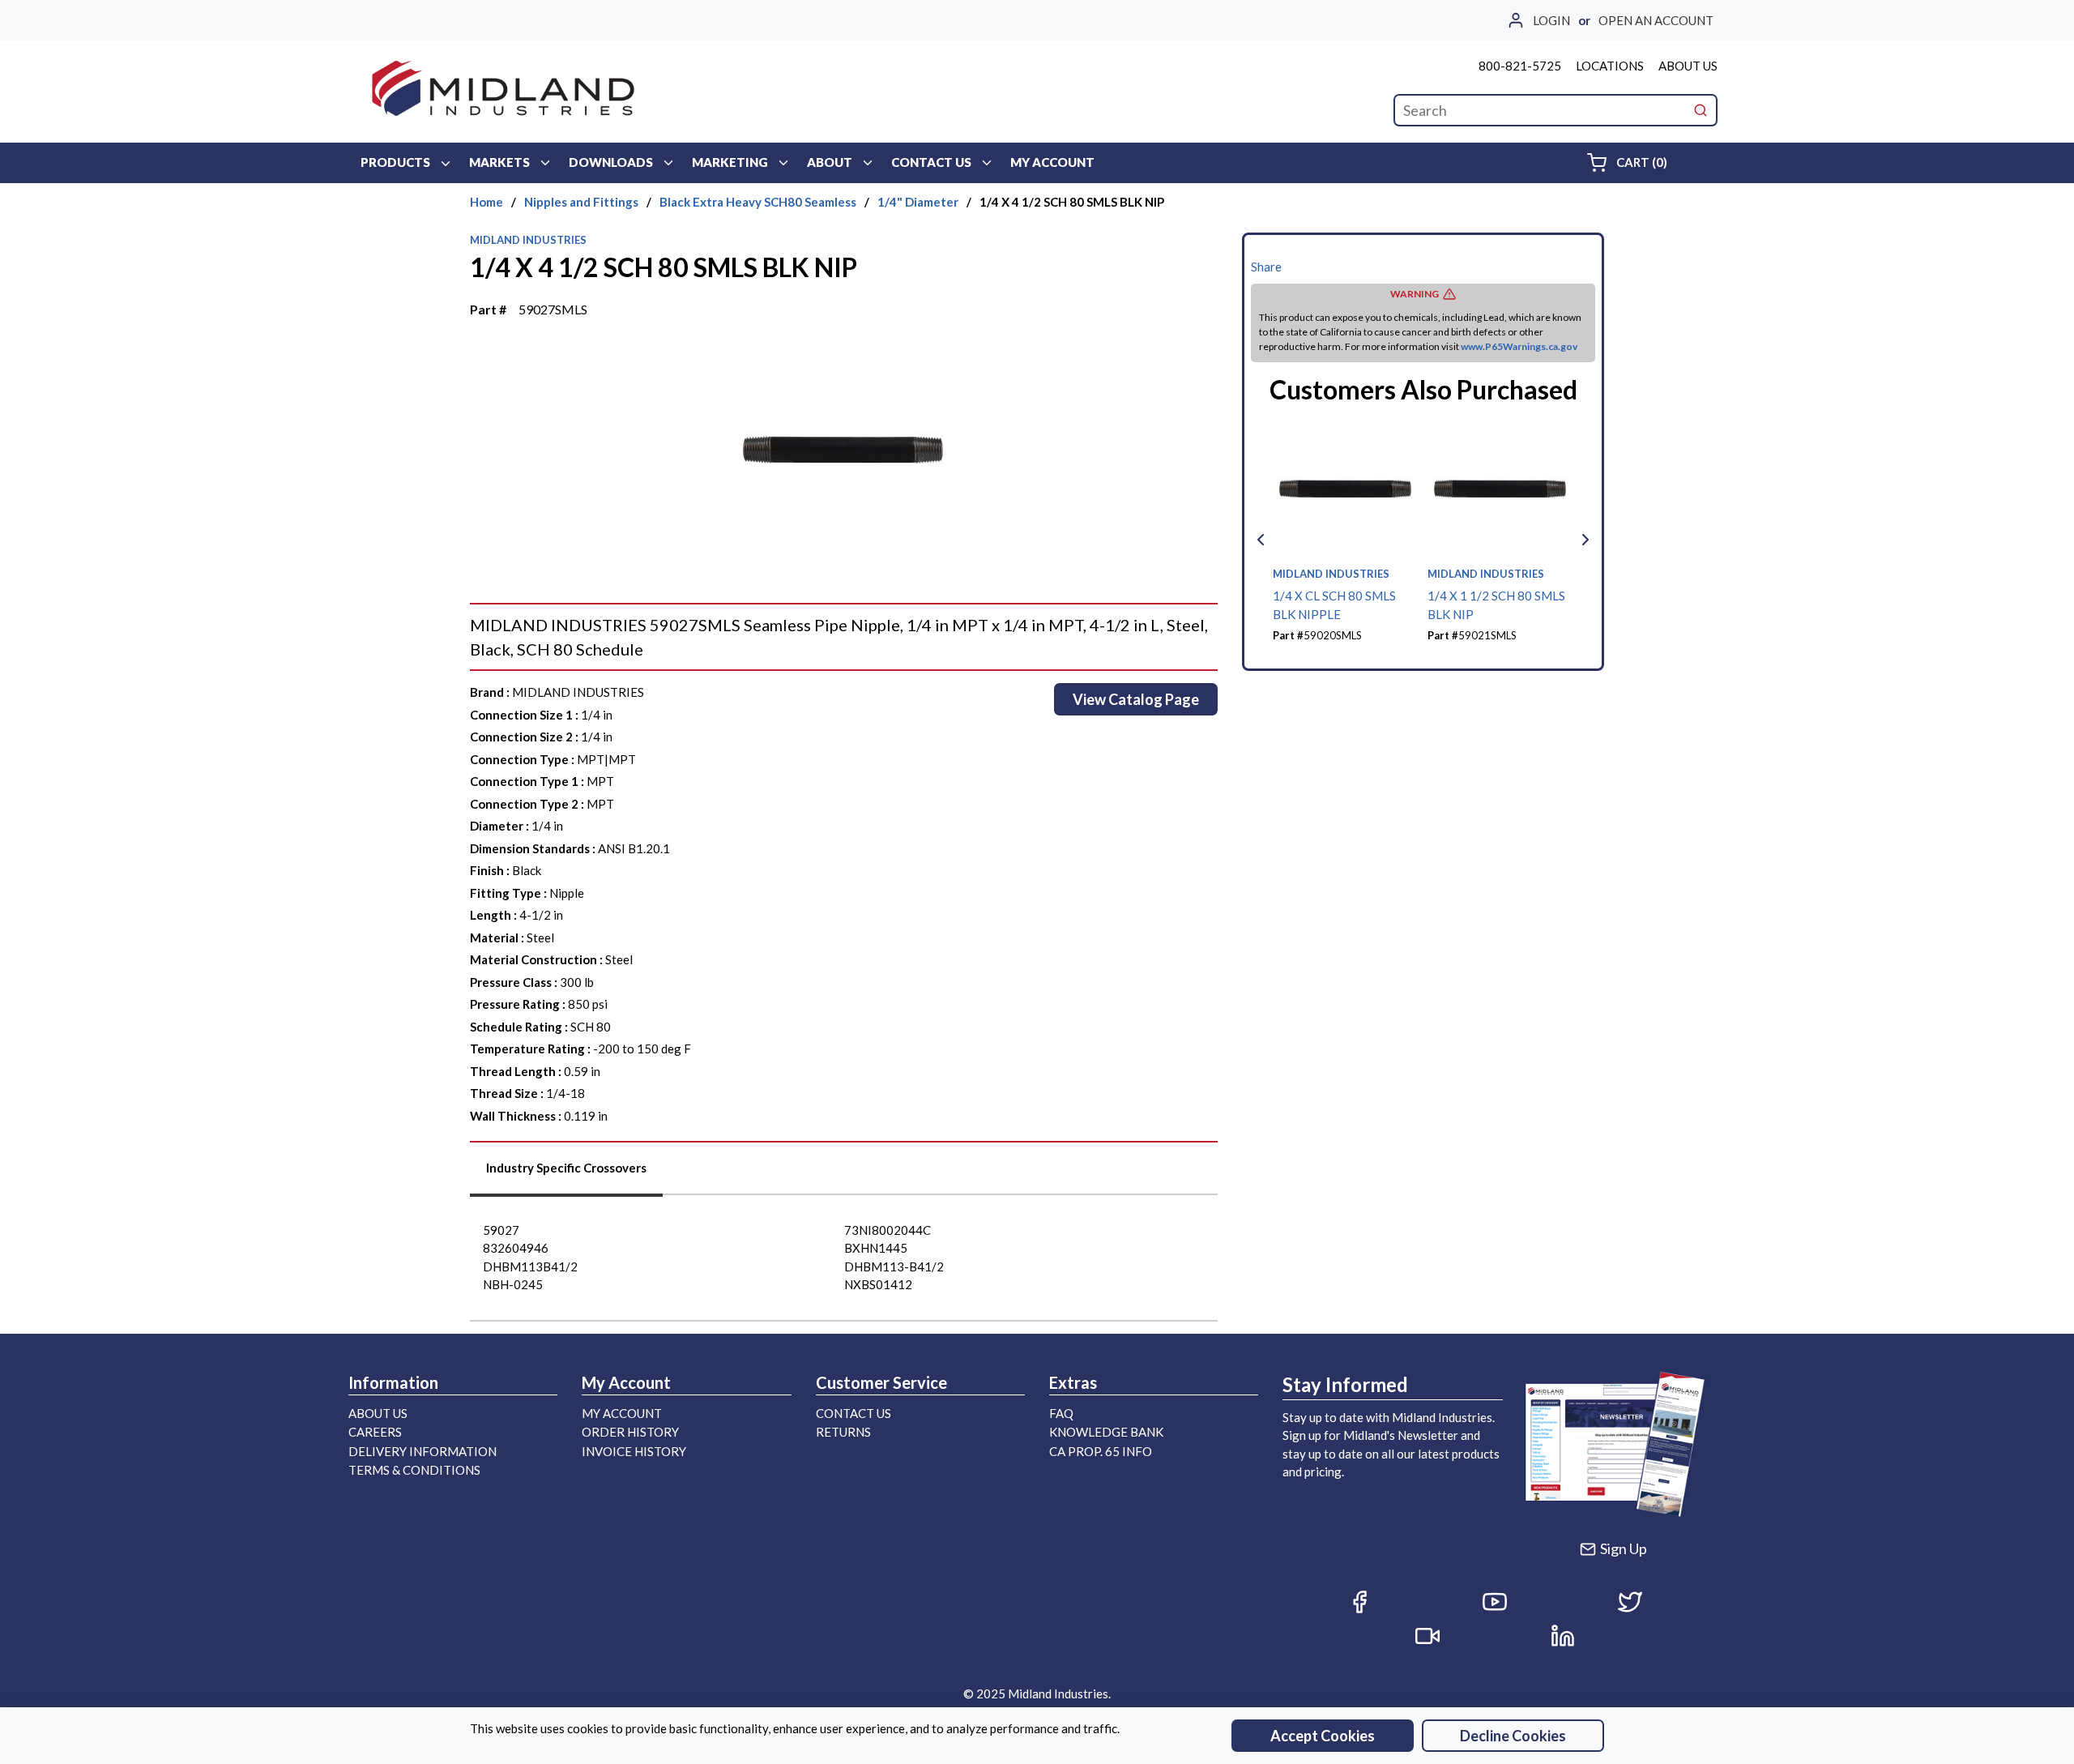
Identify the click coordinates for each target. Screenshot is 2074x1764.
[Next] (1585, 540)
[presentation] (566, 1174)
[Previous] (1261, 540)
